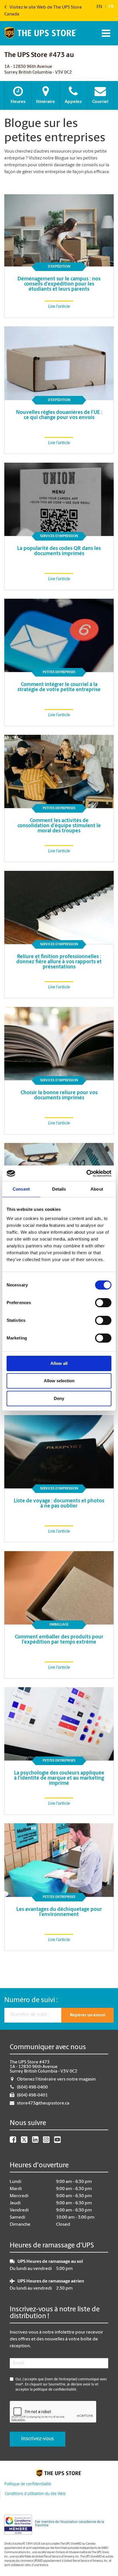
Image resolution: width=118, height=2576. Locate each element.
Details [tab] (59, 1189)
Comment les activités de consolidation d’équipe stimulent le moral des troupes (59, 826)
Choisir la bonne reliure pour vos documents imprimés (59, 1096)
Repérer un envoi (87, 2015)
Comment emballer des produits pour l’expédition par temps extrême (59, 1640)
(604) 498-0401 (32, 2095)
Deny (59, 1398)
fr (111, 7)
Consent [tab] (21, 1189)
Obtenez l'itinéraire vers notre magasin (56, 2079)
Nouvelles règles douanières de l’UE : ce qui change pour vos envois (59, 415)
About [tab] (97, 1189)
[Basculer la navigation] (105, 33)
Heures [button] (18, 102)
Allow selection (59, 1381)
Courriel (100, 102)
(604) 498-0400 (32, 2087)
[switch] (103, 1303)
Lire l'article (59, 307)
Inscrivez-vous (38, 2439)
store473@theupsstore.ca (43, 2103)
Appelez (73, 102)
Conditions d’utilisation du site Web (35, 2494)
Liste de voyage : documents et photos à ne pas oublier (59, 1504)
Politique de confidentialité (28, 2484)
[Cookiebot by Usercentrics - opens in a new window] (86, 1173)
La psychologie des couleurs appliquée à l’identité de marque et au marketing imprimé (59, 1778)
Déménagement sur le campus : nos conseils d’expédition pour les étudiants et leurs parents (59, 284)
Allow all (59, 1363)
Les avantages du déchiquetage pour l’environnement (59, 1912)
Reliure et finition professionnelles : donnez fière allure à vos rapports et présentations (59, 962)
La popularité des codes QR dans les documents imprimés (59, 551)
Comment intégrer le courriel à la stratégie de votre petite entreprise (59, 687)
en (99, 7)
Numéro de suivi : (31, 2000)
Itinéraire (46, 102)
